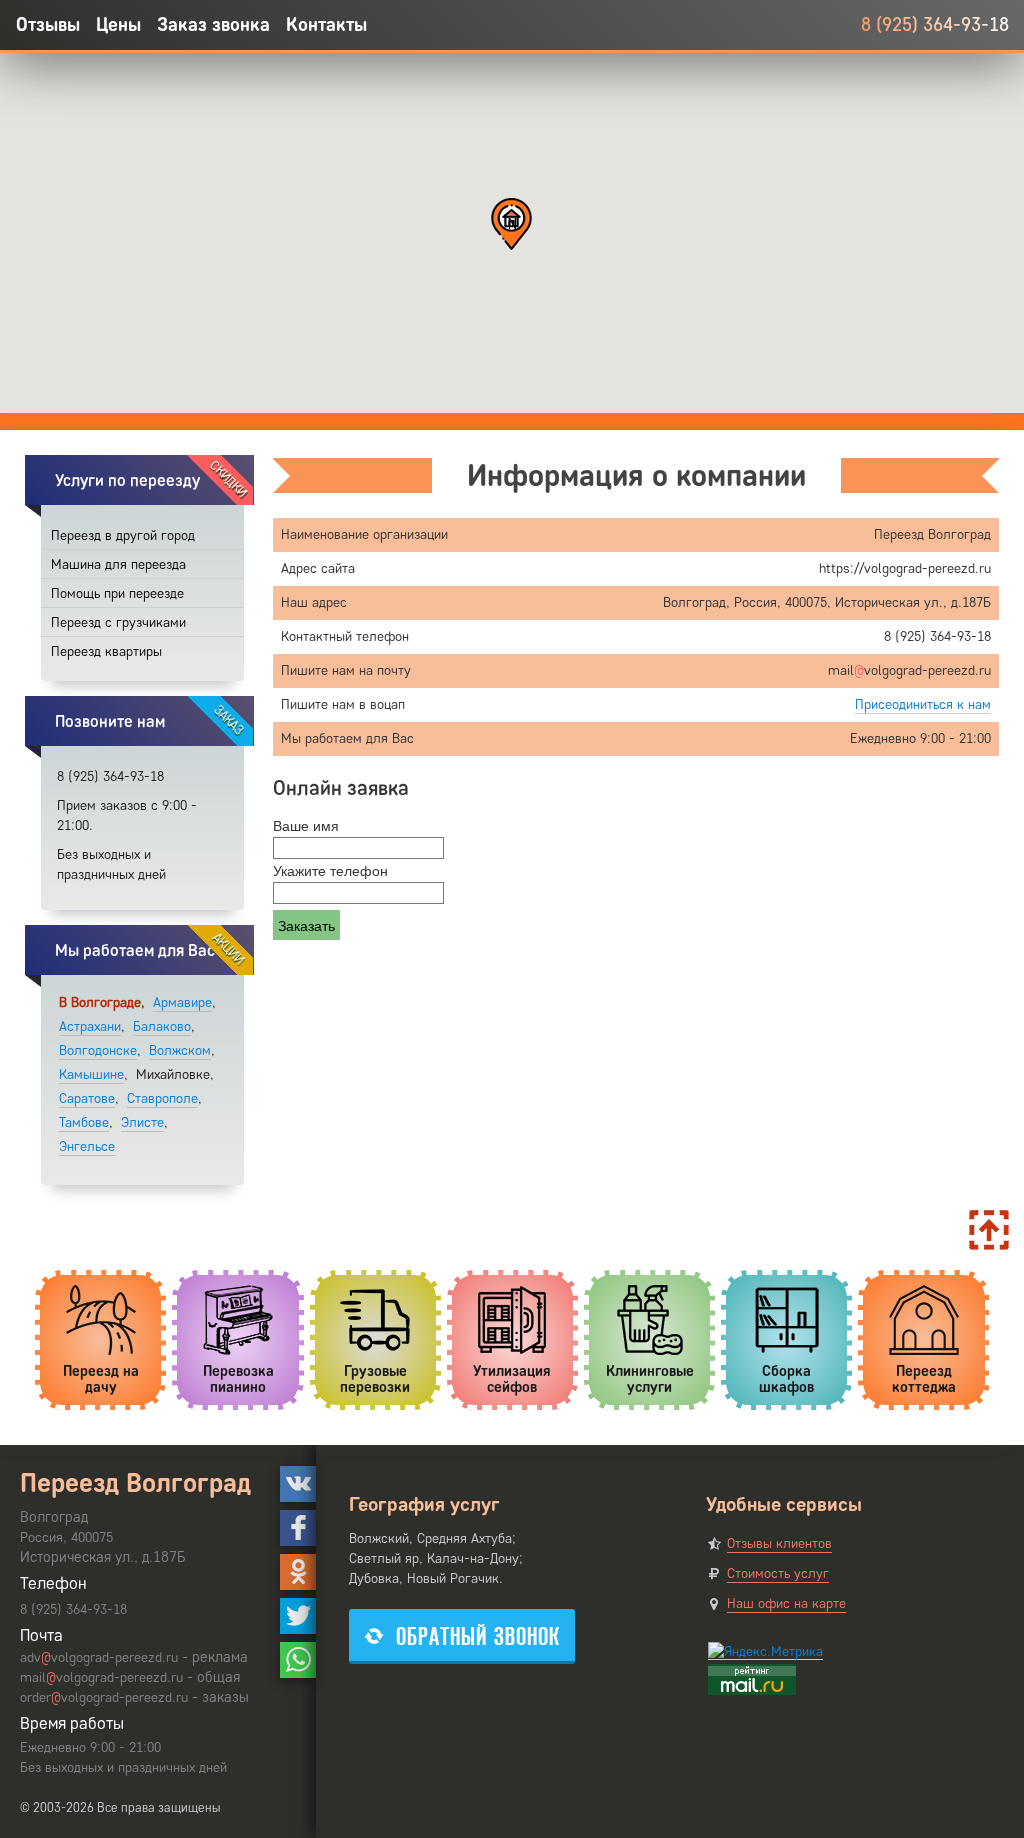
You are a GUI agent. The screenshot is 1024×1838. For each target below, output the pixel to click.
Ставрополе (162, 1098)
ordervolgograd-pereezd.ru (104, 1697)
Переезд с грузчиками (118, 622)
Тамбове (84, 1122)
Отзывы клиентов (779, 1543)
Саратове (87, 1098)
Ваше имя (306, 825)
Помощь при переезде (117, 593)
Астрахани (90, 1026)
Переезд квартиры (106, 651)
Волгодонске (98, 1050)
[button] (511, 224)
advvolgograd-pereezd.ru (99, 1657)
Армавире (182, 1002)
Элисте (142, 1122)
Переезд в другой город (123, 535)
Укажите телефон (330, 870)
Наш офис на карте (786, 1603)
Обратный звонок (478, 1636)
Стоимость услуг (778, 1573)
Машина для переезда (118, 564)
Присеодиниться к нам (923, 704)
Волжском (180, 1050)
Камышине (91, 1074)
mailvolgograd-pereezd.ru (101, 1677)
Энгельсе (87, 1146)
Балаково (162, 1026)
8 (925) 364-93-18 (935, 24)
